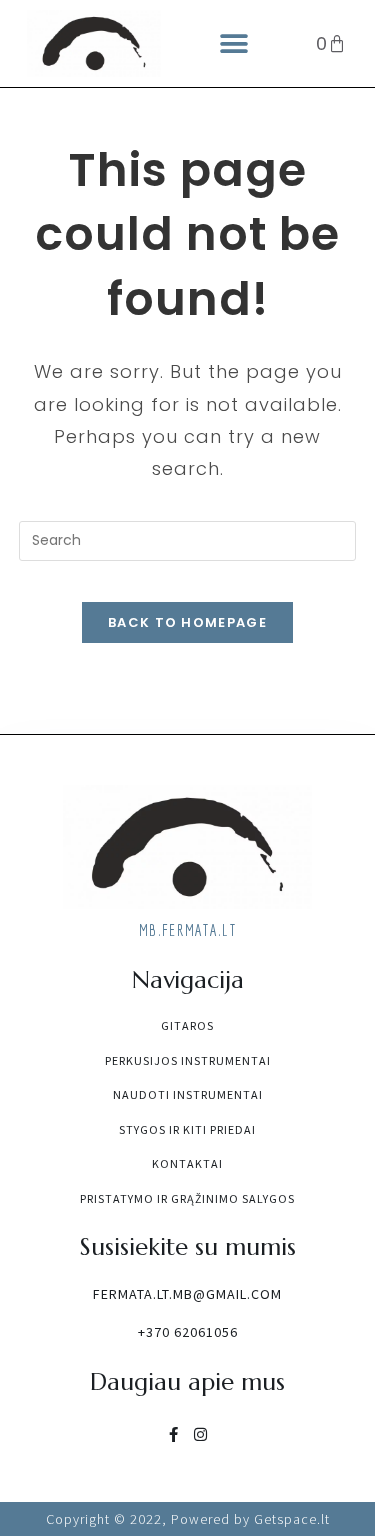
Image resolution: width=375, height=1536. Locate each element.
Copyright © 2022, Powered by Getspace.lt (188, 1519)
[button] (234, 43)
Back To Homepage (187, 622)
